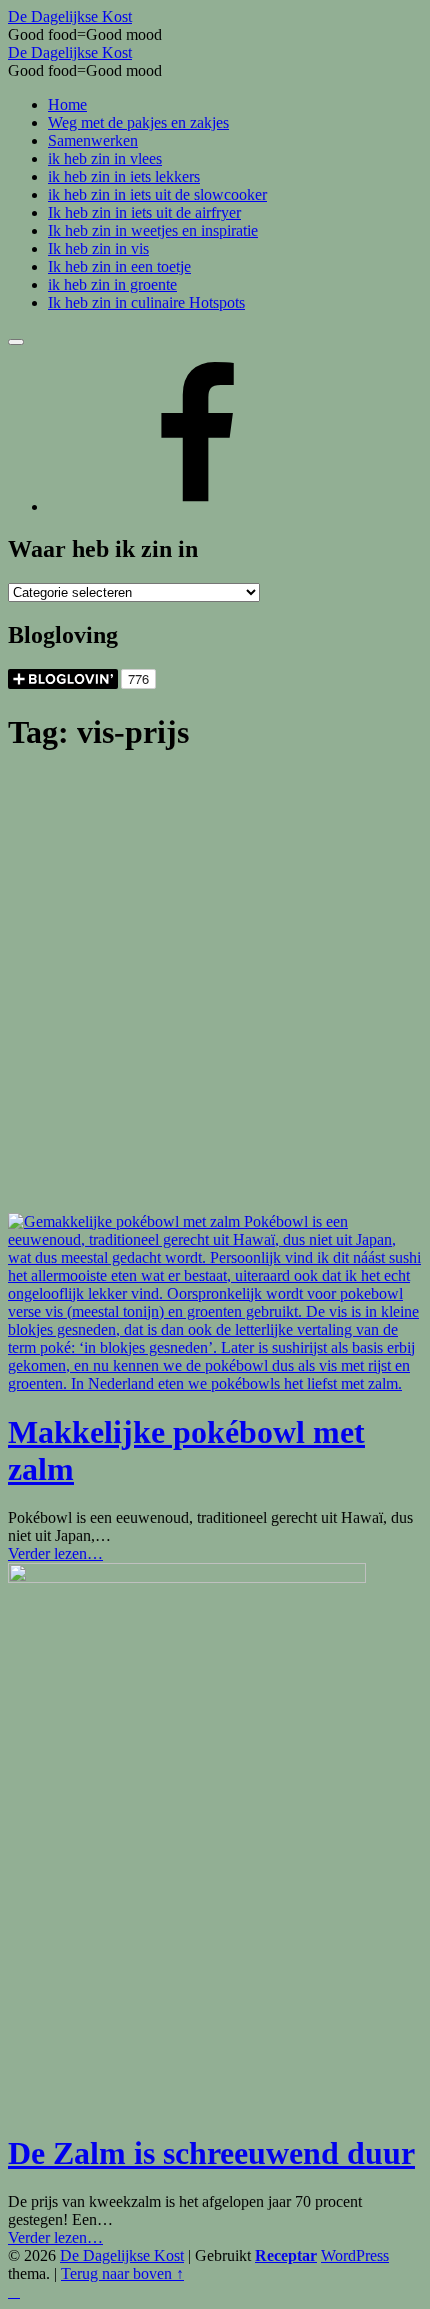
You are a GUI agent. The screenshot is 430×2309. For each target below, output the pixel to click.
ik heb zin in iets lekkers (124, 176)
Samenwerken (93, 140)
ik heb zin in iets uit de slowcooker (157, 194)
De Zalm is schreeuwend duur (211, 2153)
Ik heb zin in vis (98, 248)
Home (67, 104)
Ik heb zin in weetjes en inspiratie (153, 230)
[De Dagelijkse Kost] (198, 506)
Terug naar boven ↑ (122, 2273)
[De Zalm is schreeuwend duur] (187, 1577)
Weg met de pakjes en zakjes (138, 122)
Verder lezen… (55, 1553)
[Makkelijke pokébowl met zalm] (215, 1383)
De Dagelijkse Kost (122, 2255)
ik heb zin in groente (112, 284)
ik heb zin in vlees (105, 158)
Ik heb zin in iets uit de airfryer (144, 212)
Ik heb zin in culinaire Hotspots (146, 302)
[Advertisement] (215, 988)
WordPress (355, 2255)
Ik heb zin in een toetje (119, 266)
